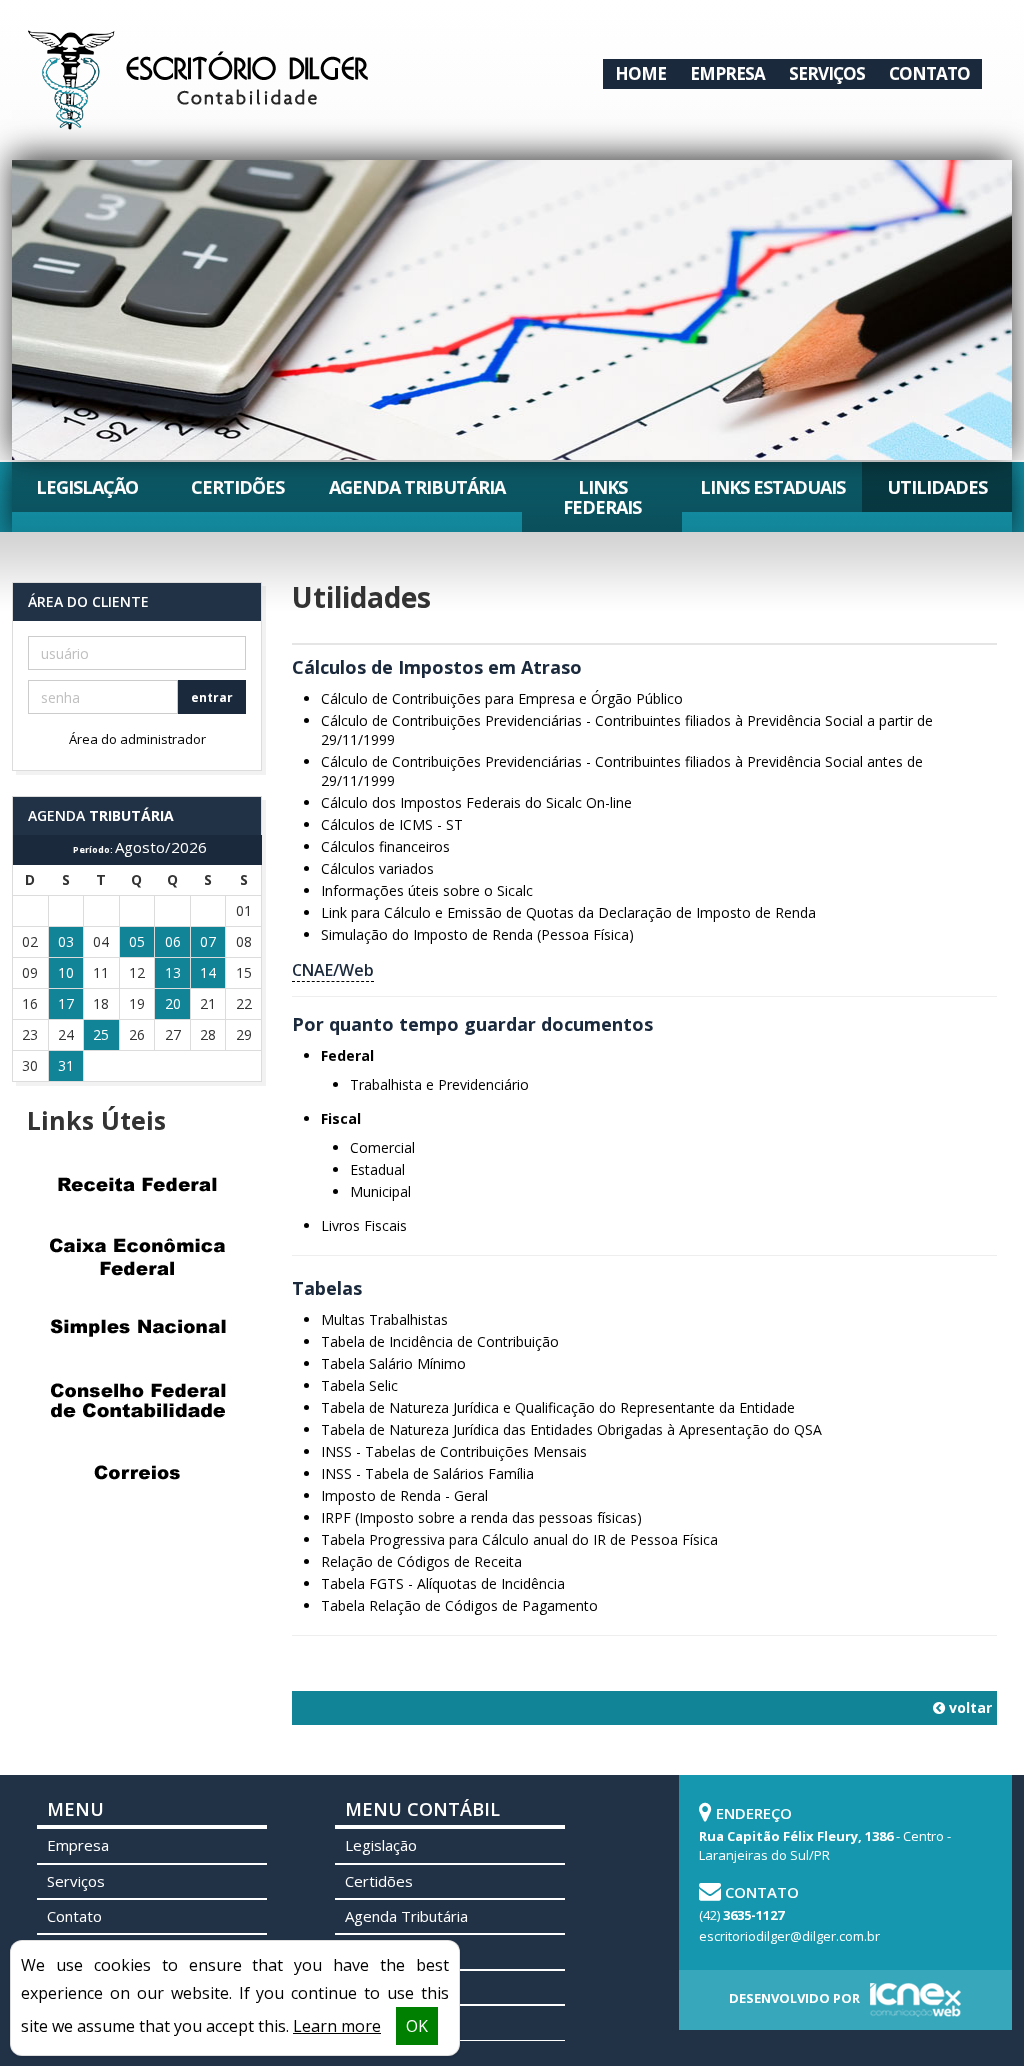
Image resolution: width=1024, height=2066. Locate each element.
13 (173, 972)
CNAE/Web (333, 970)
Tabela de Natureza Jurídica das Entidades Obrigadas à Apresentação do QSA (571, 1429)
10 (66, 972)
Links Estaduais (772, 487)
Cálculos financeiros (385, 846)
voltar (968, 1707)
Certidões (237, 487)
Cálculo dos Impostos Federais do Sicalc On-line (476, 802)
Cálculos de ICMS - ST (392, 824)
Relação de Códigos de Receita (421, 1561)
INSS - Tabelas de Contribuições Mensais (454, 1451)
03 (66, 941)
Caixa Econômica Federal (137, 1256)
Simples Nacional (137, 1328)
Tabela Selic (359, 1385)
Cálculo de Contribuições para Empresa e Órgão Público (502, 698)
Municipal (380, 1191)
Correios (137, 1472)
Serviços (827, 73)
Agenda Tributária (417, 487)
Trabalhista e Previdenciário (439, 1084)
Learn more (337, 2026)
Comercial (382, 1147)
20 (173, 1003)
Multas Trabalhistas (384, 1319)
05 (137, 941)
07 (208, 941)
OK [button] (417, 2026)
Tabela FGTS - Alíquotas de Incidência (443, 1583)
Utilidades (937, 487)
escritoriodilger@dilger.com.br (789, 1936)
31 (66, 1065)
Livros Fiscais (364, 1225)
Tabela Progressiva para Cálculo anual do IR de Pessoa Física (519, 1539)
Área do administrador (137, 739)
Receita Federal (137, 1184)
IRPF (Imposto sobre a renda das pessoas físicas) (481, 1517)
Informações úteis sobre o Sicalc (427, 890)
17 (66, 1003)
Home (640, 73)
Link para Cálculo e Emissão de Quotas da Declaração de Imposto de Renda (568, 912)
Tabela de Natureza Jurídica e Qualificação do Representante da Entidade (558, 1407)
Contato (929, 73)
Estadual (377, 1169)
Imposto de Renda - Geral (404, 1495)
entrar (212, 697)
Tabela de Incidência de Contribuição (440, 1341)
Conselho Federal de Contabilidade (137, 1400)
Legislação (87, 487)
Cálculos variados (377, 868)
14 (208, 972)
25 (101, 1034)
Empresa (727, 73)
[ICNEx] (912, 1999)
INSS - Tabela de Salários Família (427, 1473)
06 (173, 941)
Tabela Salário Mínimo (393, 1363)
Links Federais (602, 497)
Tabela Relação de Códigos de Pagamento (459, 1605)
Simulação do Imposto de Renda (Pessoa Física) (477, 934)
